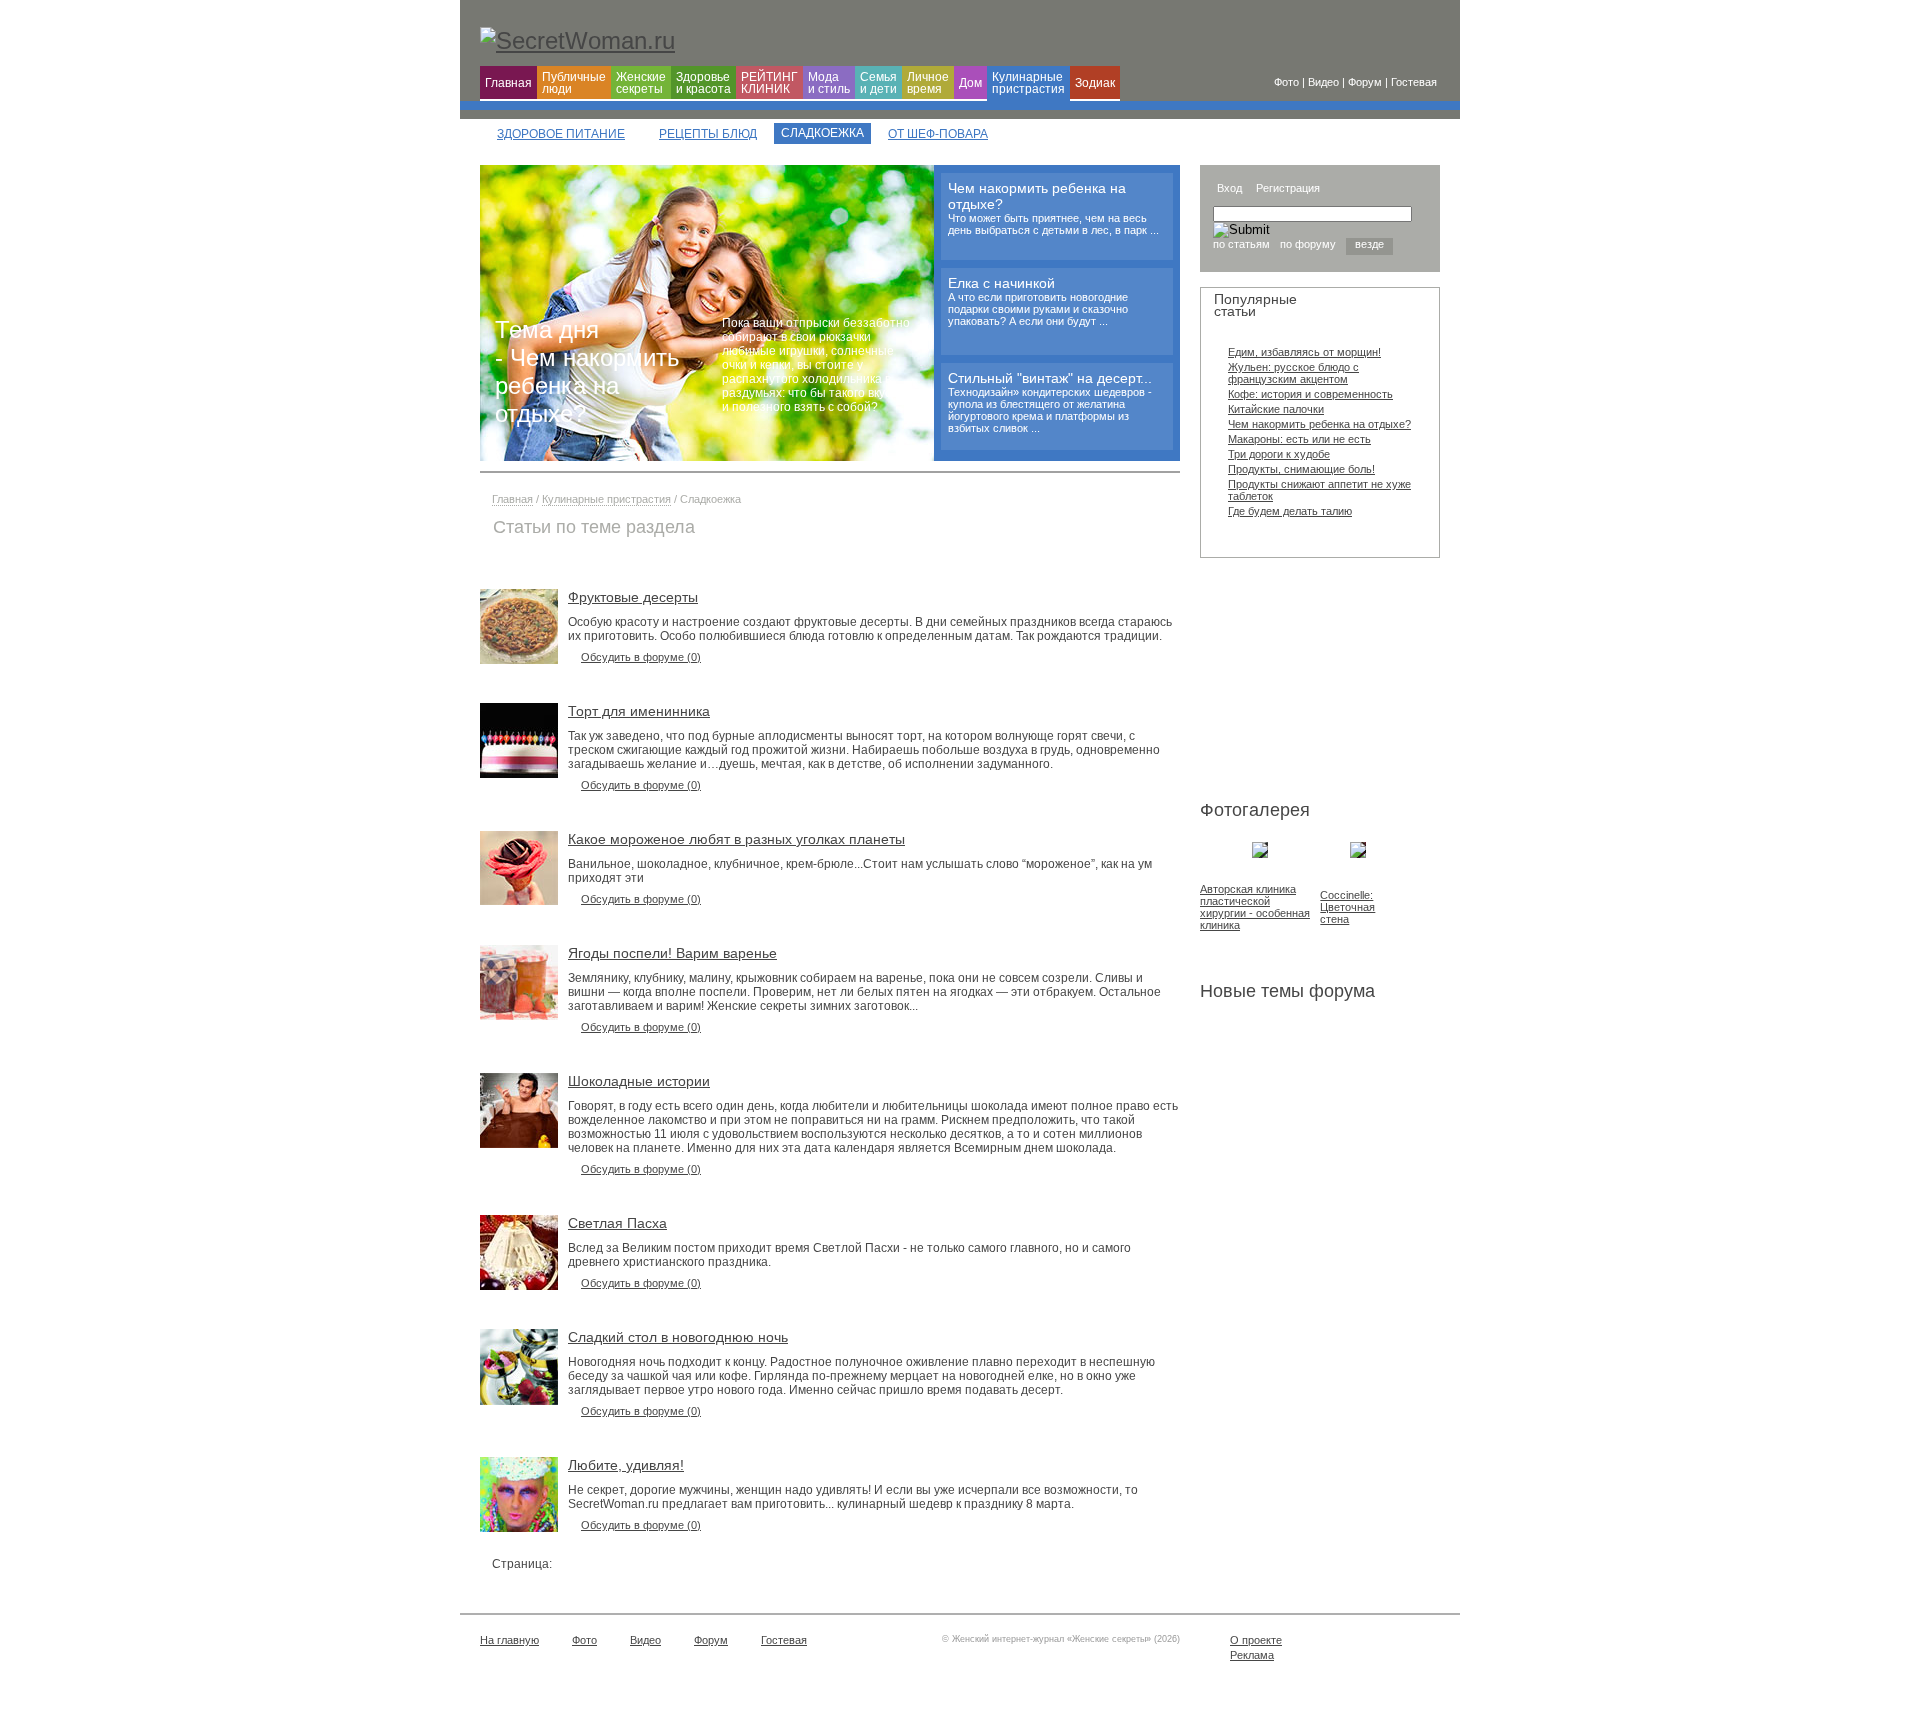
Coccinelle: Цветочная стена (1347, 907)
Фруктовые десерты (633, 597)
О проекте (1256, 1640)
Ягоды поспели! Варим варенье (672, 953)
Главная (508, 83)
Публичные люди (574, 83)
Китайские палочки (1276, 409)
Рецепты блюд (708, 134)
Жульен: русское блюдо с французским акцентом (1293, 373)
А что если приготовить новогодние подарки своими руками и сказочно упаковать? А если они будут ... (1038, 309)
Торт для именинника (639, 711)
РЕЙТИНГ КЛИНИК (769, 83)
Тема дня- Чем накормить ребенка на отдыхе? (587, 371)
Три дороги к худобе (1279, 454)
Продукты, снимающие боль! (1301, 469)
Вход (1229, 188)
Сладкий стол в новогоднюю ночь (678, 1337)
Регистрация (1288, 188)
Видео (645, 1640)
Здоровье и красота (703, 83)
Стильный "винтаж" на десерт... (1050, 378)
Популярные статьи (1255, 305)
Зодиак (1095, 83)
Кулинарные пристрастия (1028, 83)
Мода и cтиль (829, 83)
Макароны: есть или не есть (1299, 439)
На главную (509, 1640)
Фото (584, 1640)
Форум (711, 1640)
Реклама (1252, 1655)
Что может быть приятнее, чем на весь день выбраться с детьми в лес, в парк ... (1053, 224)
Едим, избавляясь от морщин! (1304, 352)
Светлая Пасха (617, 1223)
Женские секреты (641, 83)
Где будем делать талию (1290, 511)
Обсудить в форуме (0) (641, 657)
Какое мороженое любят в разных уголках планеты (736, 839)
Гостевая (784, 1640)
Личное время (928, 83)
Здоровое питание (561, 134)
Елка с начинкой (1001, 283)
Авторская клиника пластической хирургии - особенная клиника (1255, 907)
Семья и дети (878, 83)
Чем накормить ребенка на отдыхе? (1319, 424)
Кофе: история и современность (1310, 394)
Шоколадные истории (639, 1081)
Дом (970, 83)
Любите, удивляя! (626, 1465)
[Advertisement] (1300, 683)
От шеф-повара (938, 134)
